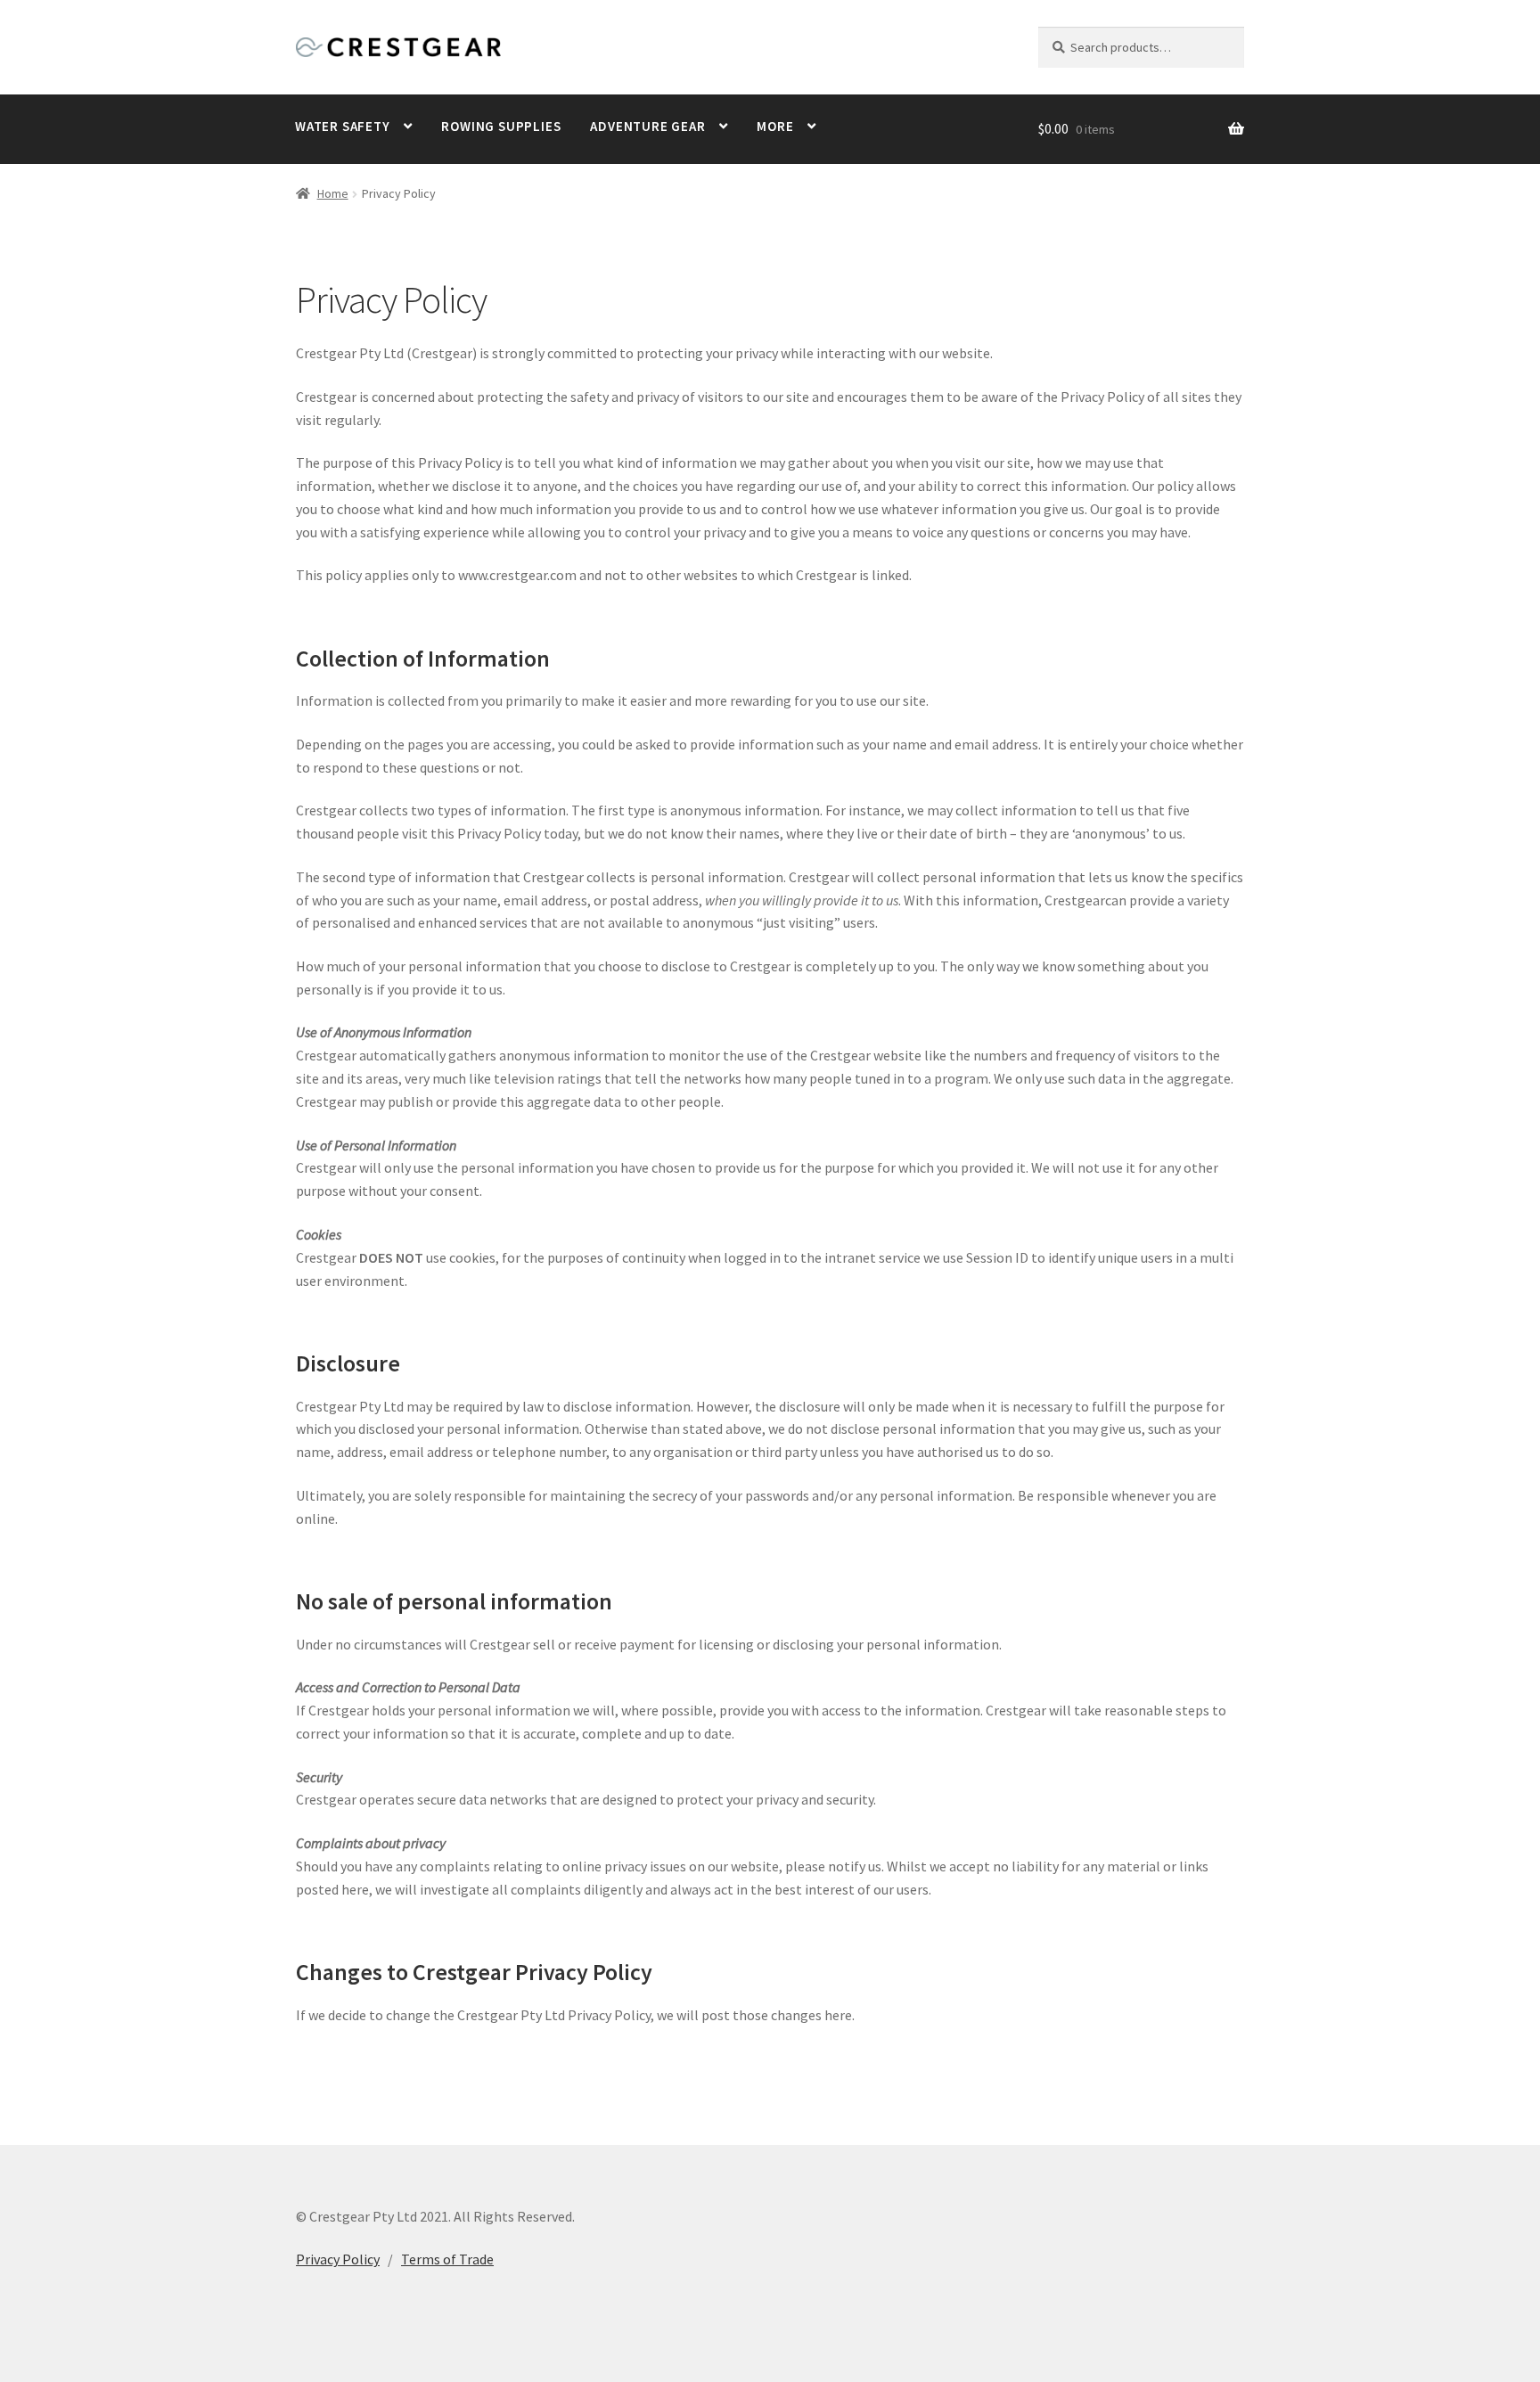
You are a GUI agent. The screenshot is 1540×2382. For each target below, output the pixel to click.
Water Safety (343, 126)
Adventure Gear (647, 126)
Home (333, 193)
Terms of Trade (447, 2259)
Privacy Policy (338, 2259)
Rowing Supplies (501, 126)
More (775, 126)
